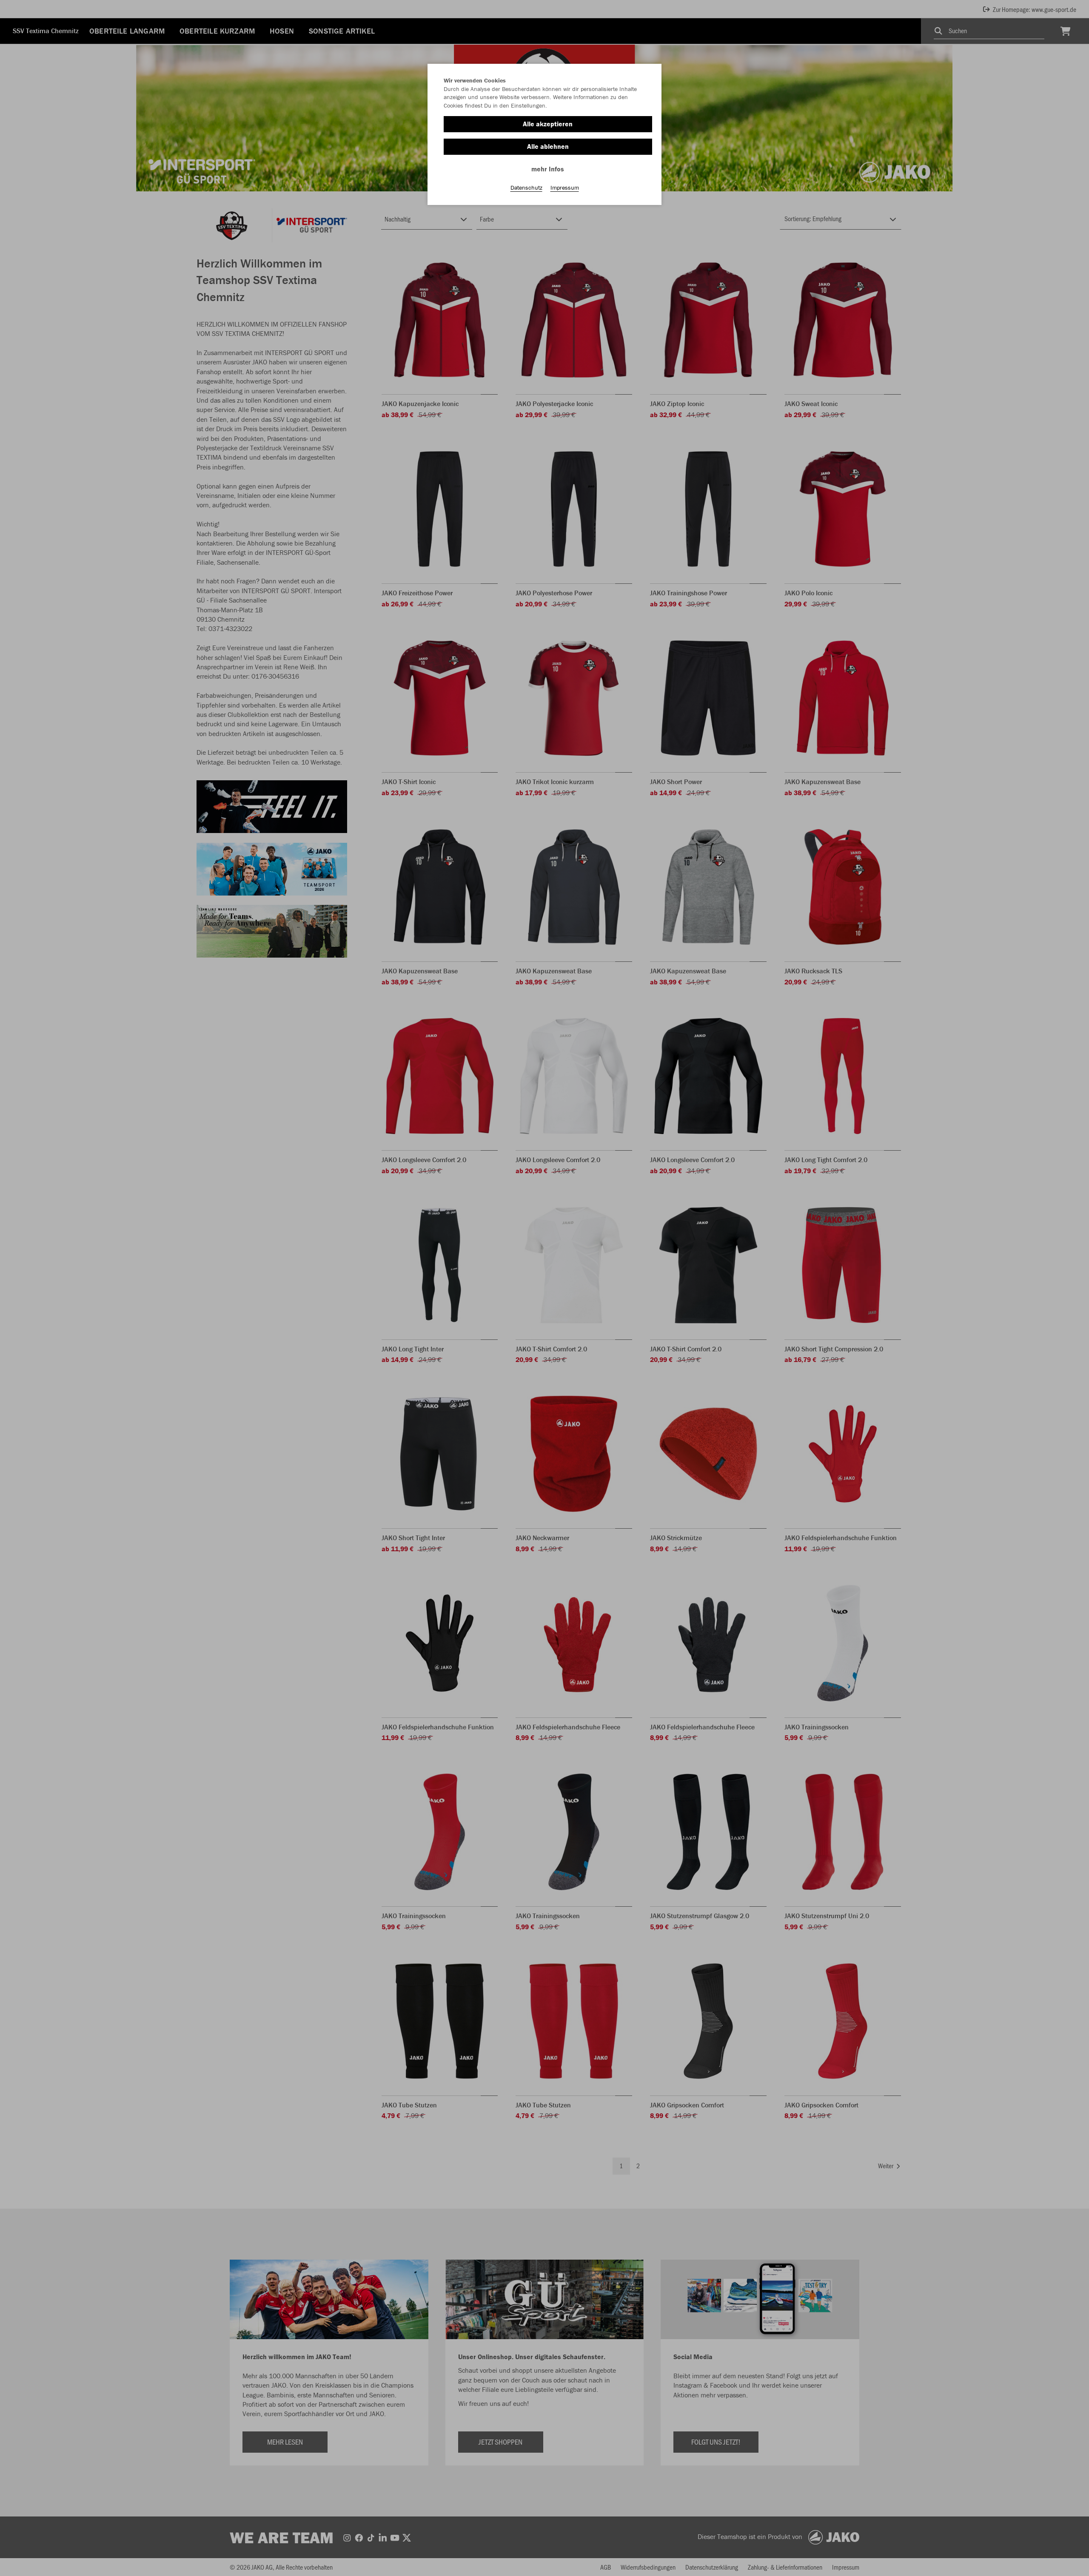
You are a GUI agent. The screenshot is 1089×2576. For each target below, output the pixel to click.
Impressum (565, 188)
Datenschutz (526, 188)
